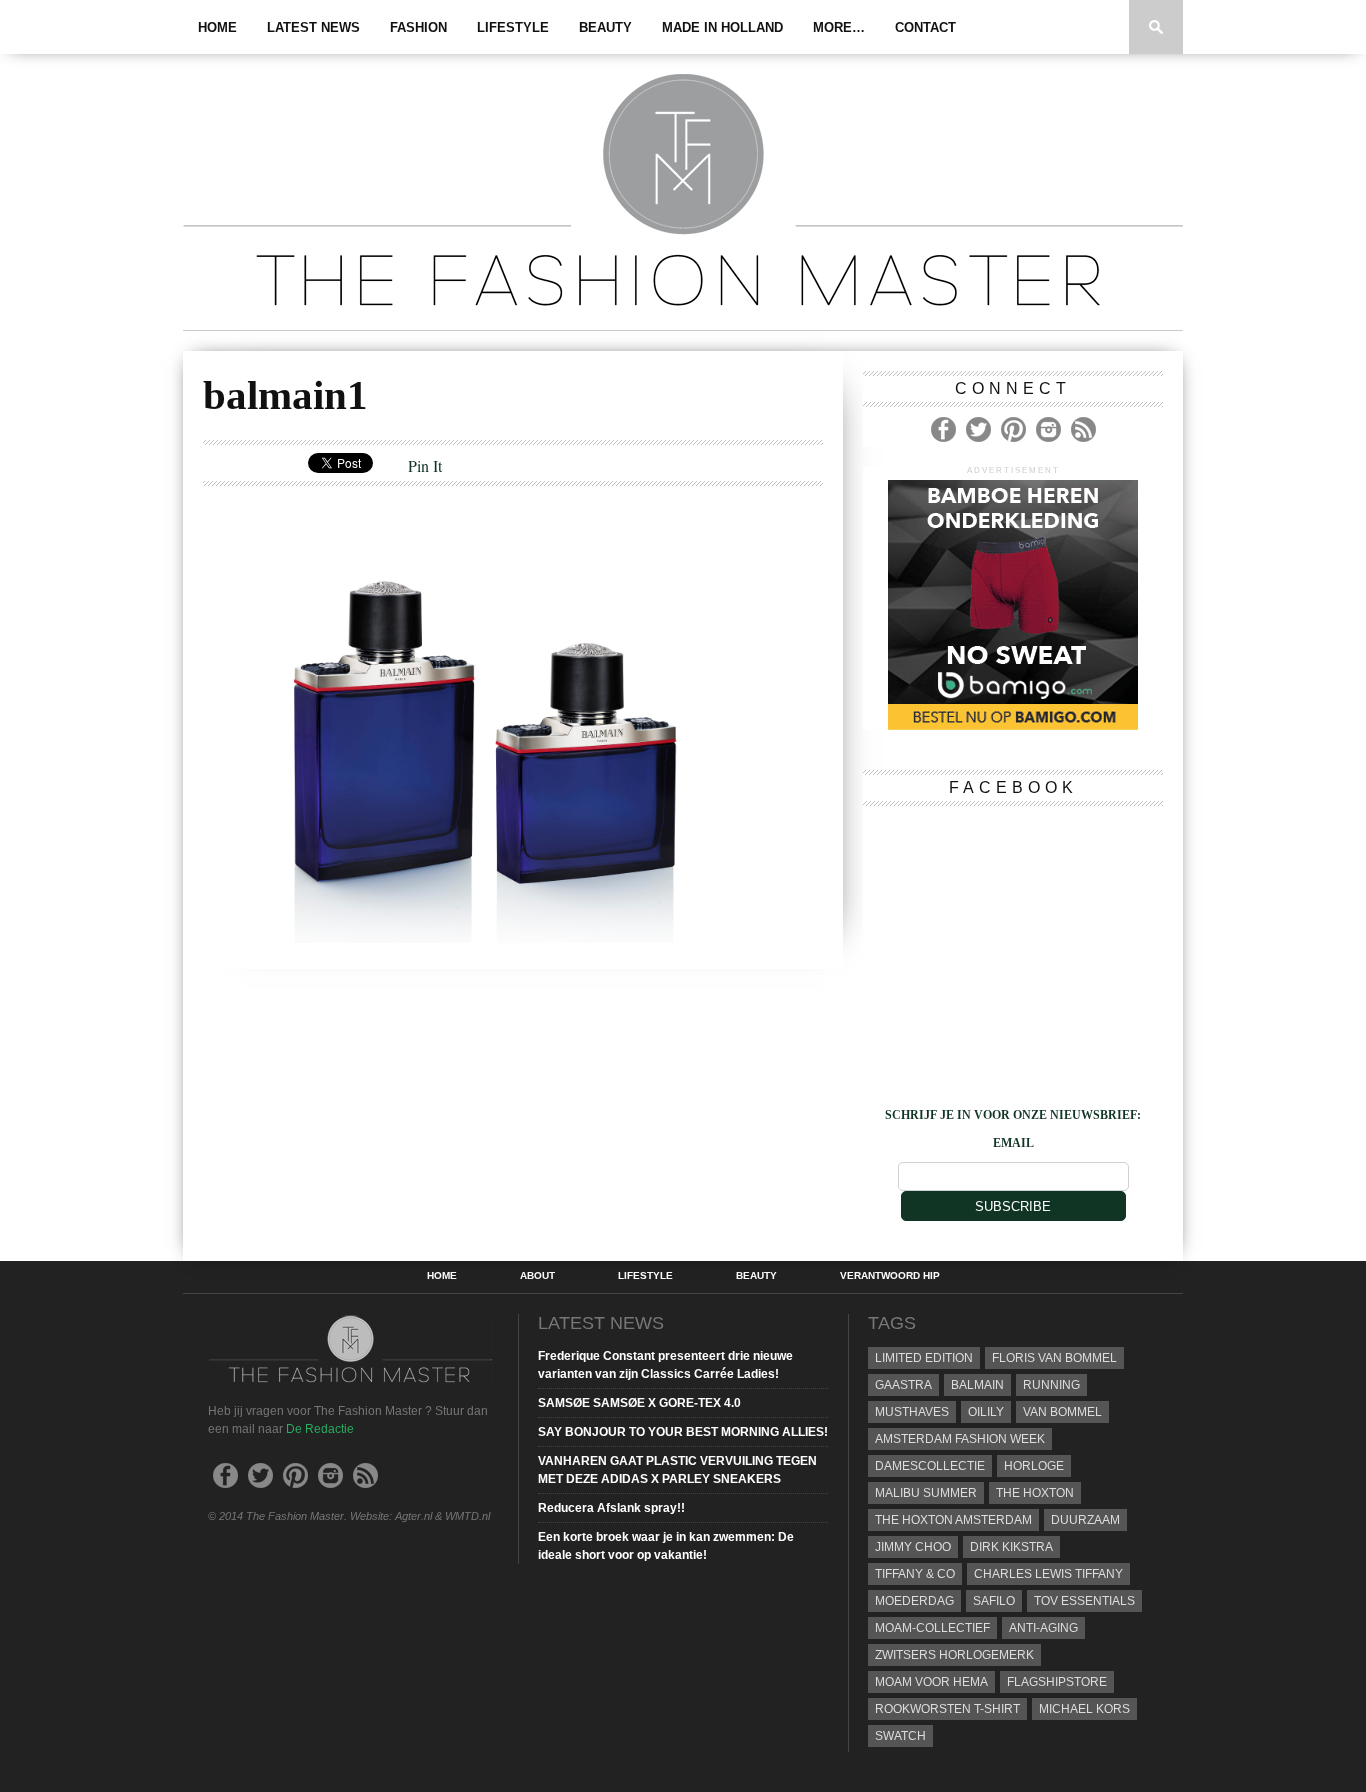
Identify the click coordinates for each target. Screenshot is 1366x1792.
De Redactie (320, 1429)
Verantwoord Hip (890, 1276)
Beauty (605, 27)
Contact (925, 27)
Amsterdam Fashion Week (960, 1439)
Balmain (977, 1385)
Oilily (986, 1412)
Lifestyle (513, 27)
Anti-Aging (1043, 1628)
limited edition (924, 1358)
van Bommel (1062, 1412)
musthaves (912, 1412)
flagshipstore (1057, 1682)
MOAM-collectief (932, 1628)
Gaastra (903, 1385)
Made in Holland (722, 27)
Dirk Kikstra (1011, 1547)
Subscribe (1013, 1206)
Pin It (425, 465)
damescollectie (930, 1466)
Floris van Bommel (1054, 1358)
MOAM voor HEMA (931, 1682)
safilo (994, 1601)
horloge (1034, 1466)
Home (217, 27)
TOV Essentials (1084, 1601)
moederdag (914, 1601)
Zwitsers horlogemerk (954, 1655)
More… (839, 27)
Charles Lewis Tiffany (1048, 1574)
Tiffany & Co (915, 1574)
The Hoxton (1035, 1493)
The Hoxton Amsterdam (953, 1520)
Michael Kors (1084, 1709)
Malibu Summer (926, 1493)
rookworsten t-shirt (947, 1709)
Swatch (900, 1736)
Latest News (313, 27)
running (1051, 1385)
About (537, 1276)
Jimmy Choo (913, 1547)
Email (1013, 1143)
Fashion (418, 27)
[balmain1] (473, 936)
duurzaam (1085, 1520)
